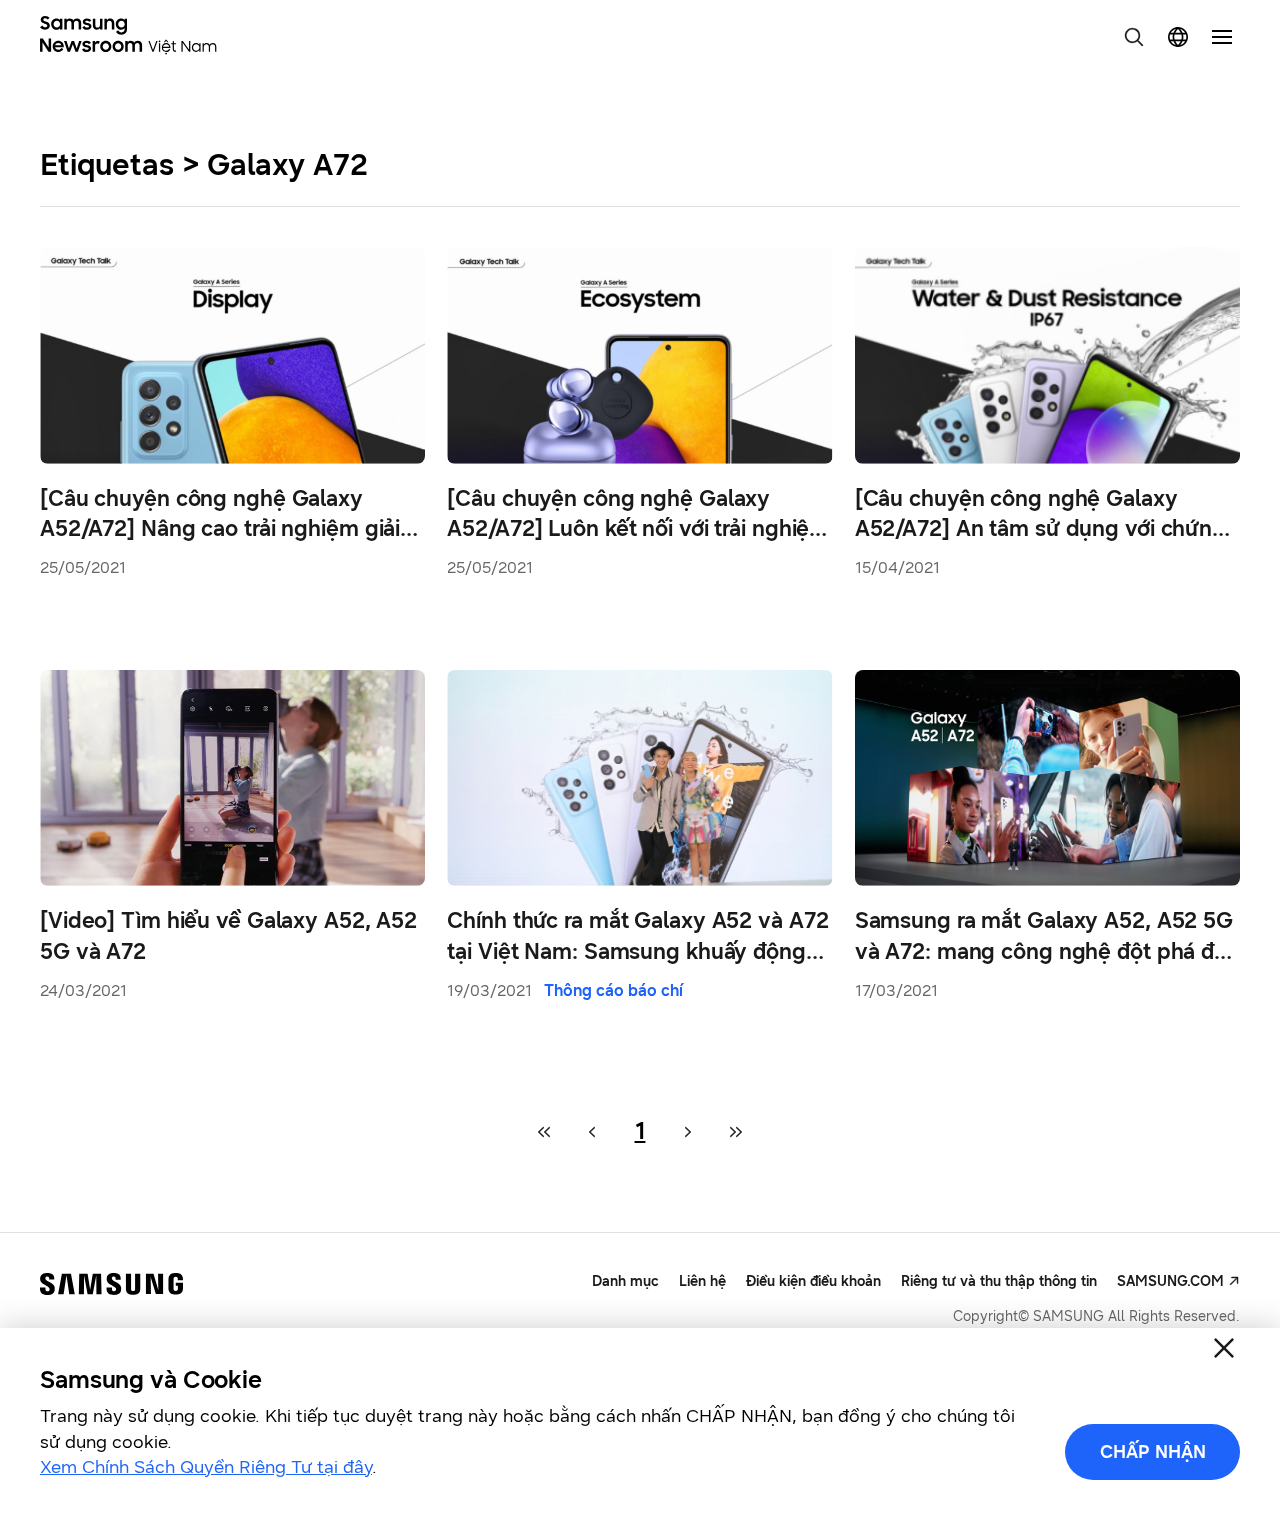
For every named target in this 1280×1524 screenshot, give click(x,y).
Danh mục (625, 1281)
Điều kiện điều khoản (813, 1281)
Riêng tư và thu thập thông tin (999, 1281)
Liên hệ (702, 1281)
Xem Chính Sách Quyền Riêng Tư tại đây (206, 1467)
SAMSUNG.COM (1170, 1281)
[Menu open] (1222, 37)
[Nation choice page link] (1178, 37)
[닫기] (1224, 1348)
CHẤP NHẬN (1153, 1452)
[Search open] (1134, 37)
